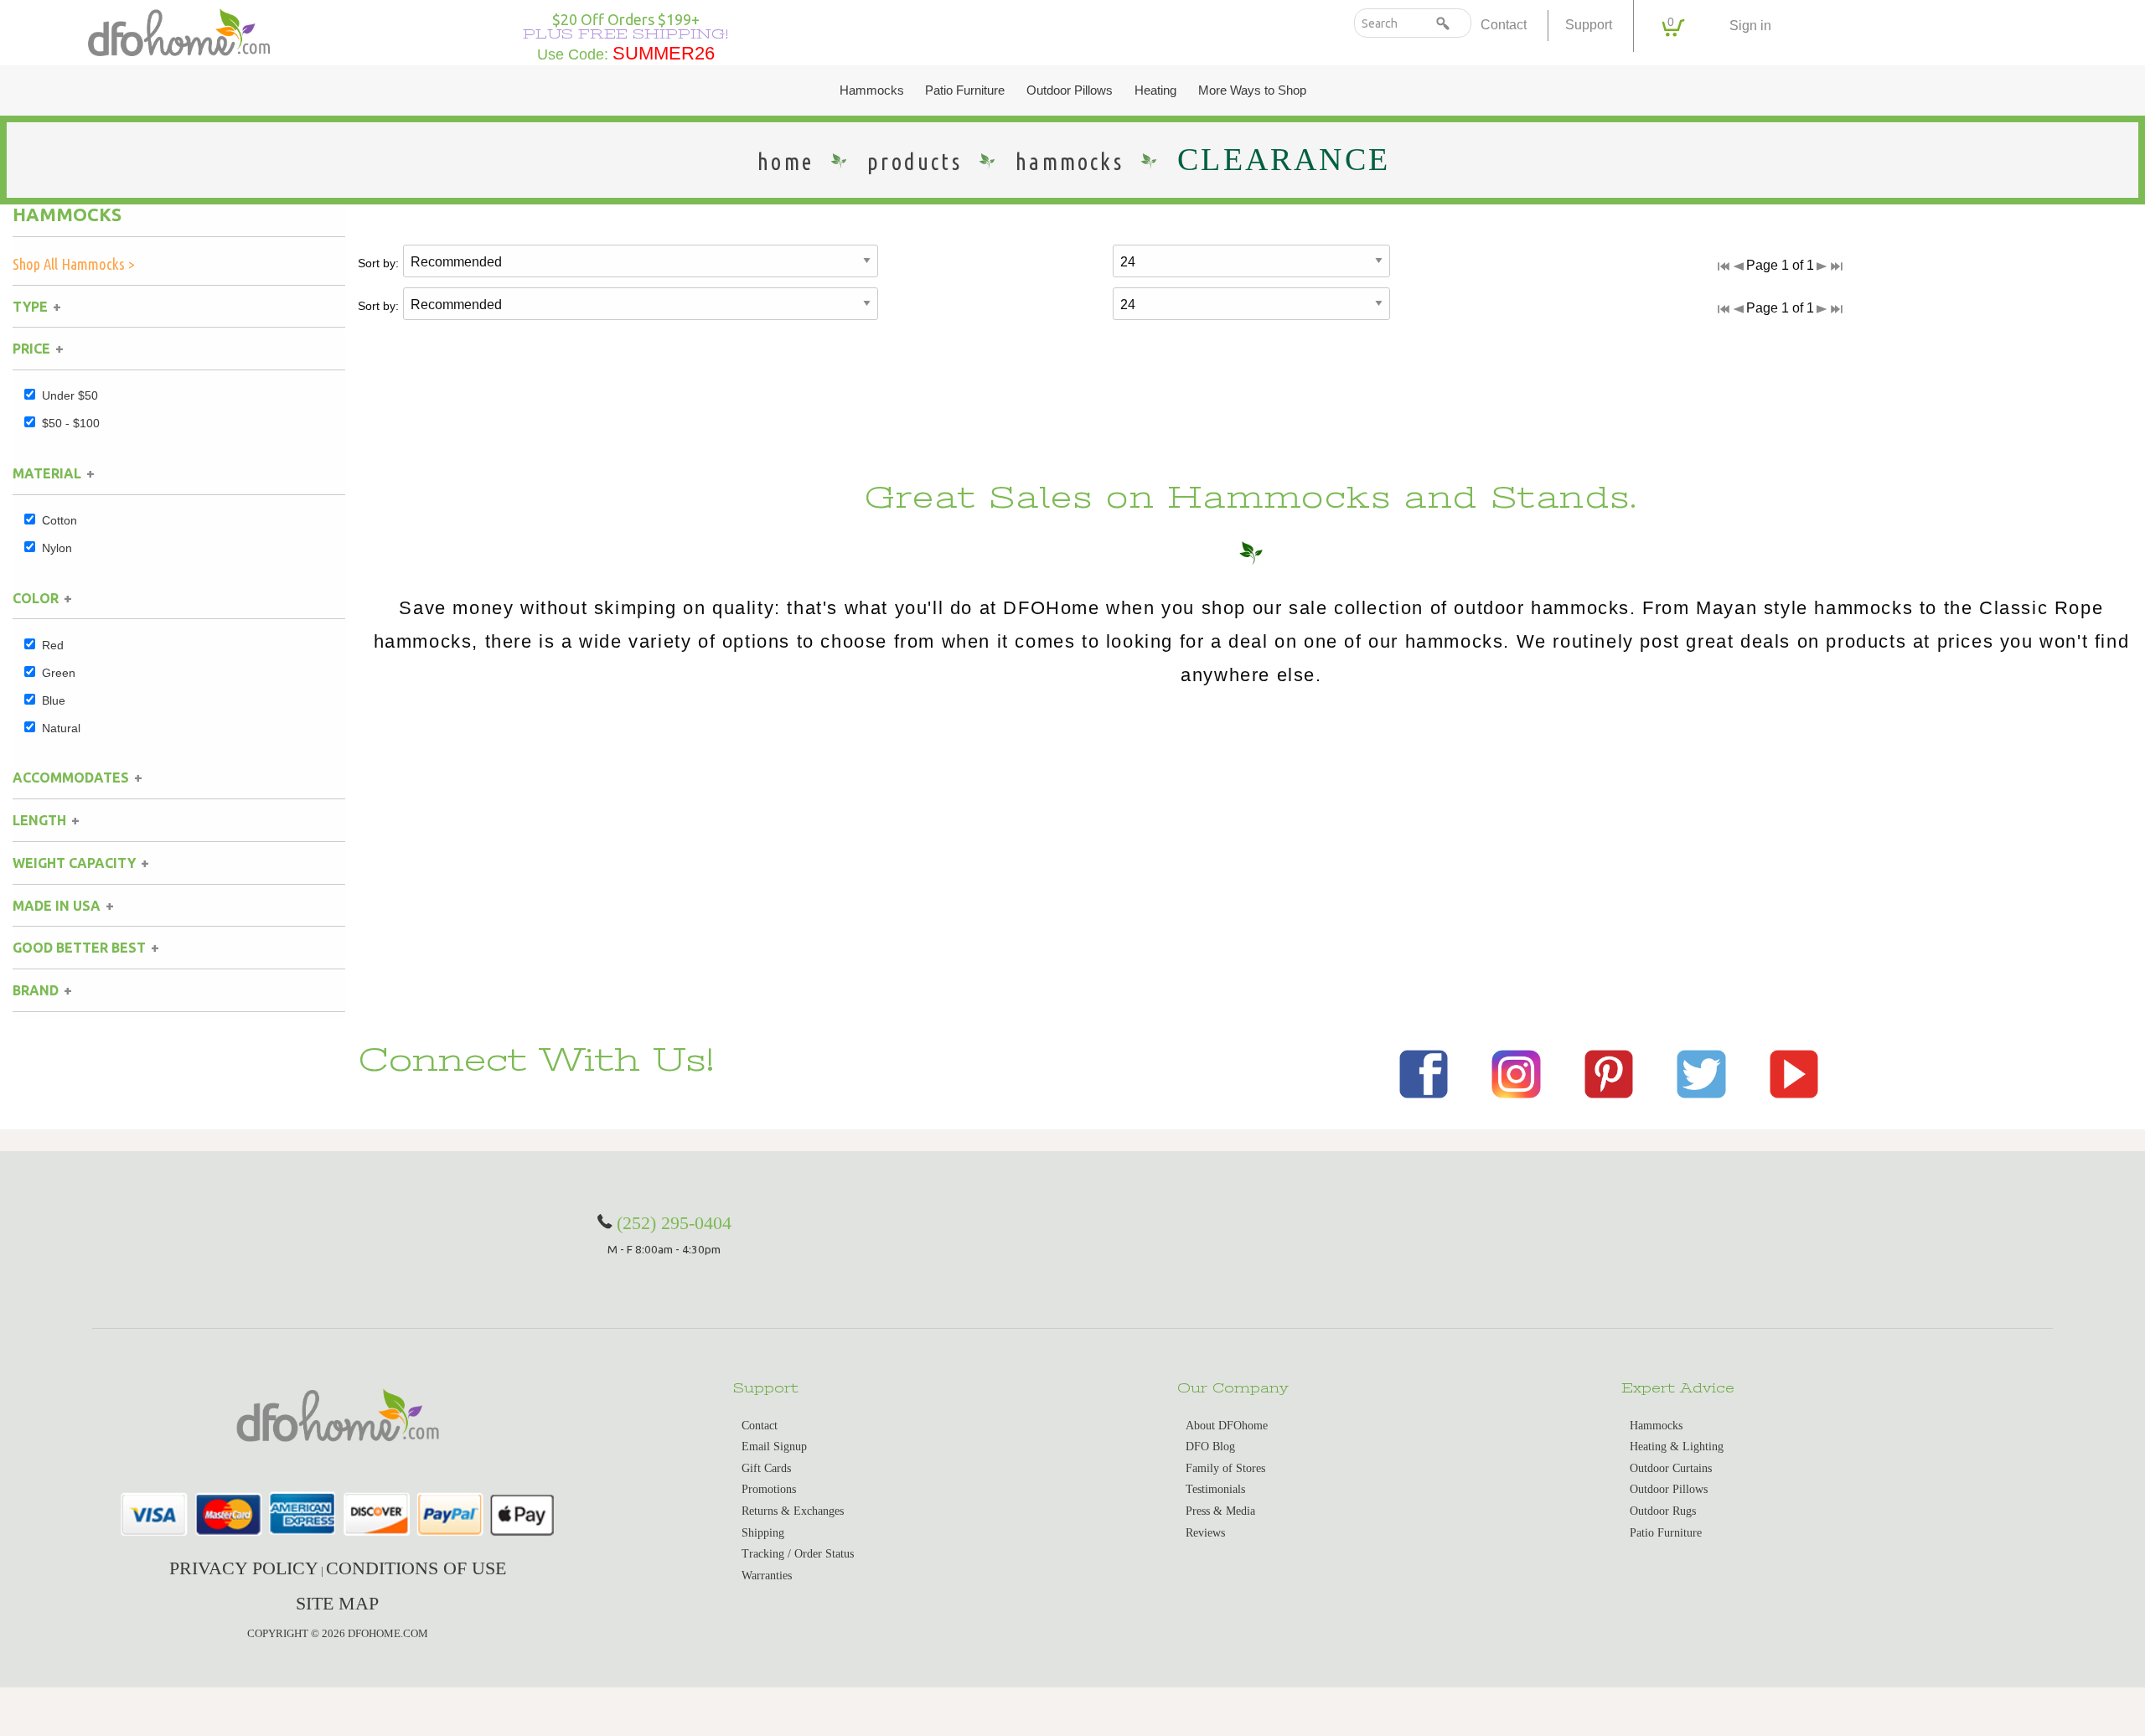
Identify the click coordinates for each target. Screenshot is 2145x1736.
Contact (1504, 25)
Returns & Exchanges (793, 1511)
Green (59, 673)
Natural (61, 728)
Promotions (769, 1489)
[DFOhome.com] (179, 31)
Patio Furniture (965, 90)
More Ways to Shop (1252, 90)
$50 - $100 (71, 423)
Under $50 (70, 395)
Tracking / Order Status (798, 1554)
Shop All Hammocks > (74, 264)
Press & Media (1220, 1511)
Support (1589, 25)
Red (53, 645)
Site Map (337, 1603)
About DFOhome (1227, 1426)
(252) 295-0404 (674, 1223)
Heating (1155, 90)
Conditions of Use (416, 1568)
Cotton (59, 520)
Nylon (57, 548)
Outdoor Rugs (1663, 1511)
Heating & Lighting (1677, 1447)
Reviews (1205, 1533)
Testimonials (1215, 1489)
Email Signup (774, 1447)
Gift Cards (766, 1468)
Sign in (1750, 26)
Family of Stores (1225, 1468)
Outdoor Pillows (1070, 90)
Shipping (763, 1533)
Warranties (767, 1576)
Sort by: (378, 263)
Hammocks (872, 90)
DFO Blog (1210, 1447)
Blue (54, 700)
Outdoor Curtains (1671, 1468)
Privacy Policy (244, 1568)
